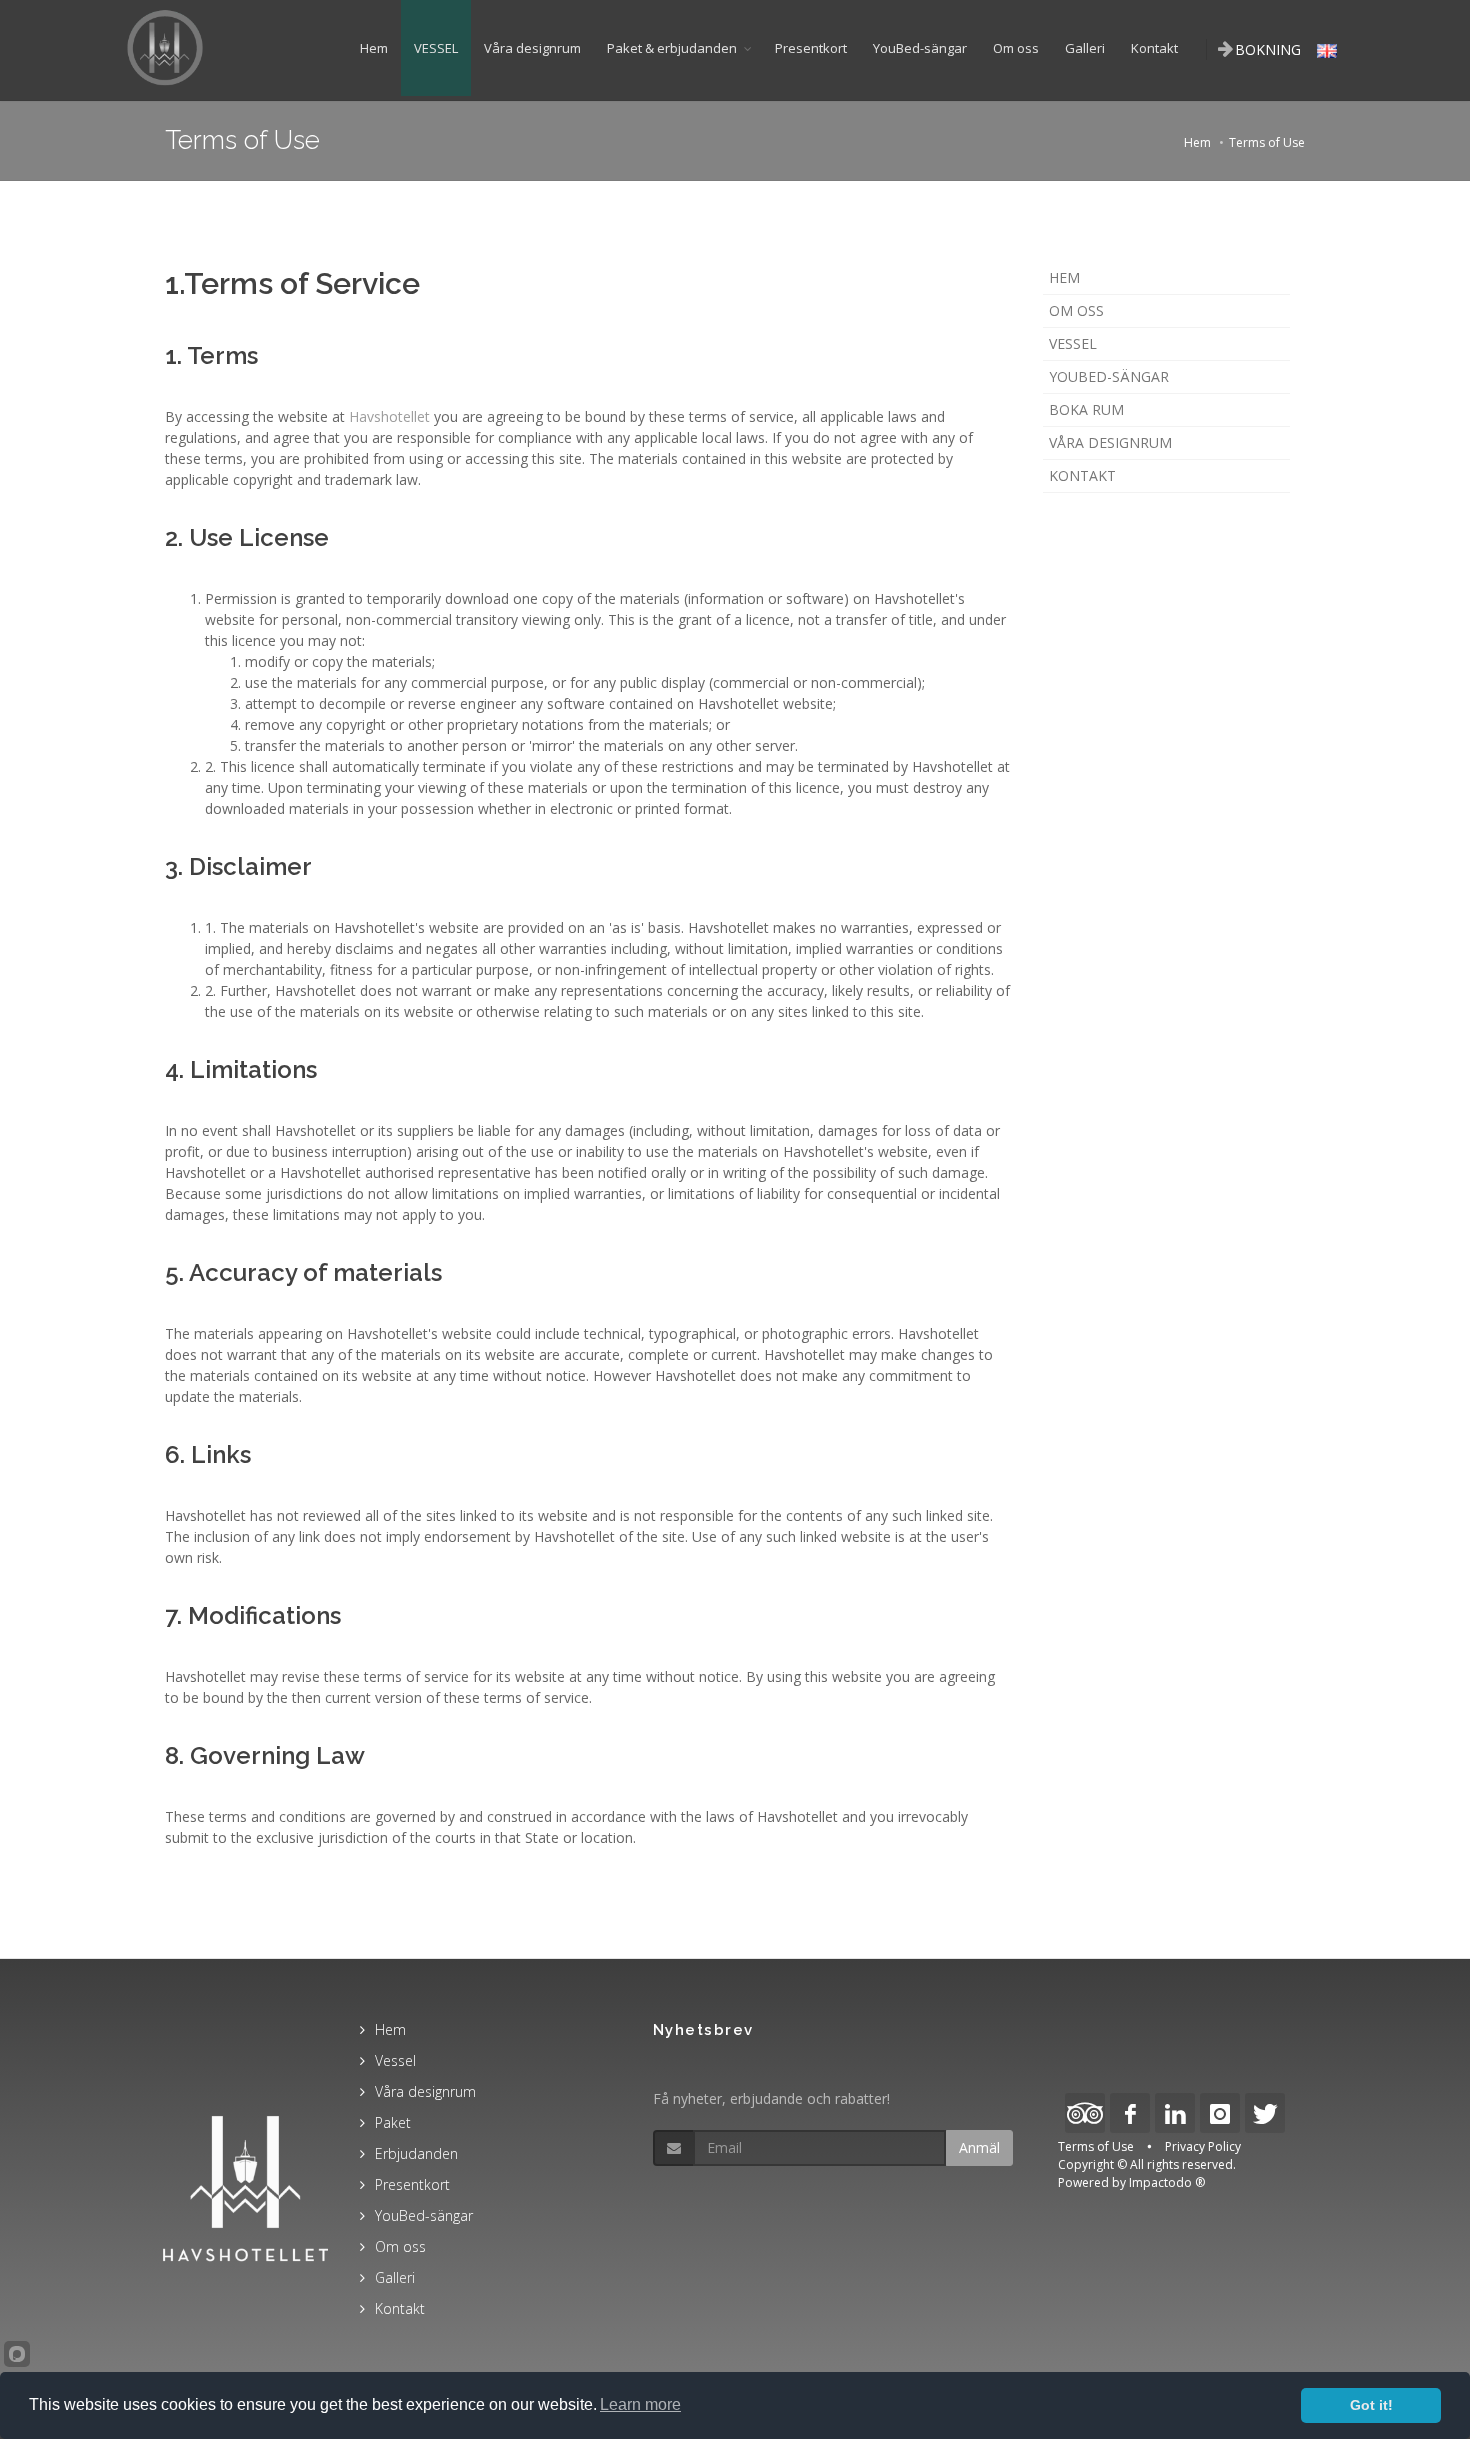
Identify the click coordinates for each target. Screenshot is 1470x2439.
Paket (393, 2122)
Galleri (1085, 48)
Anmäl (979, 2147)
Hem (374, 48)
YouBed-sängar (920, 48)
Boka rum (1086, 409)
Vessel (1073, 343)
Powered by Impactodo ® (1131, 2182)
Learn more (640, 2404)
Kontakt (1154, 48)
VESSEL (436, 48)
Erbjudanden (416, 2153)
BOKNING (1268, 49)
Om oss (1016, 48)
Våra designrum (532, 48)
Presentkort (811, 48)
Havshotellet (389, 416)
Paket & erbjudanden (672, 48)
